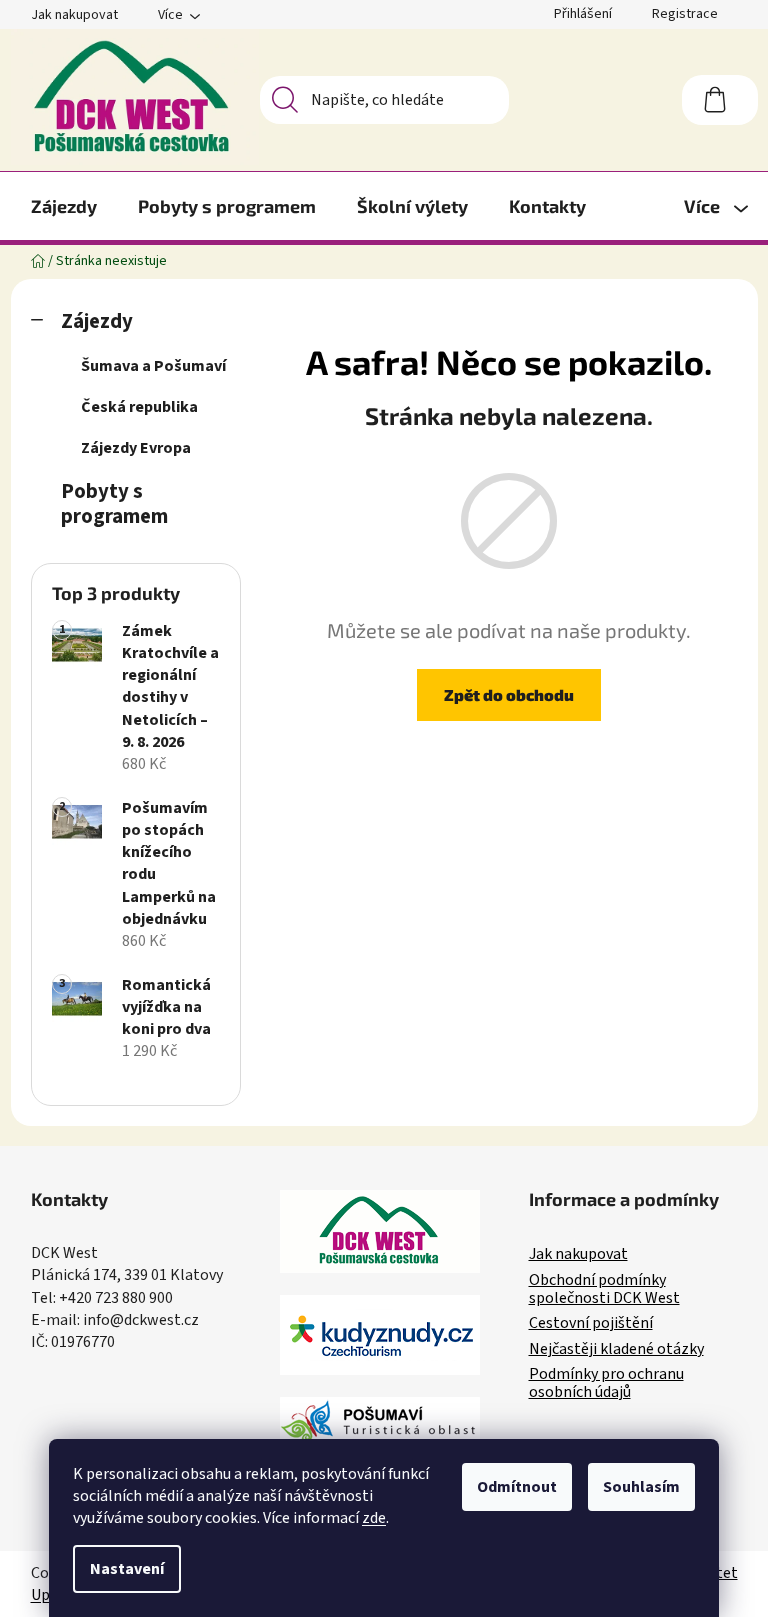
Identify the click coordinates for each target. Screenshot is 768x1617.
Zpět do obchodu (509, 694)
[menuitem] (64, 206)
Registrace (685, 14)
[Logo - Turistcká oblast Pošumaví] (380, 1426)
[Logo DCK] (380, 1231)
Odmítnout (517, 1487)
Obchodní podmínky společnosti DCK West (604, 1289)
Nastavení (127, 1569)
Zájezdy (97, 321)
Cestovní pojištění (591, 1324)
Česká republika (139, 407)
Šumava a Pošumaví (153, 366)
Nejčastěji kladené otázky (616, 1350)
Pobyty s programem (114, 504)
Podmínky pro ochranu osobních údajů (606, 1383)
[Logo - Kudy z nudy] (380, 1335)
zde (374, 1518)
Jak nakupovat (74, 15)
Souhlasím (641, 1487)
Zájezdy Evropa (136, 448)
